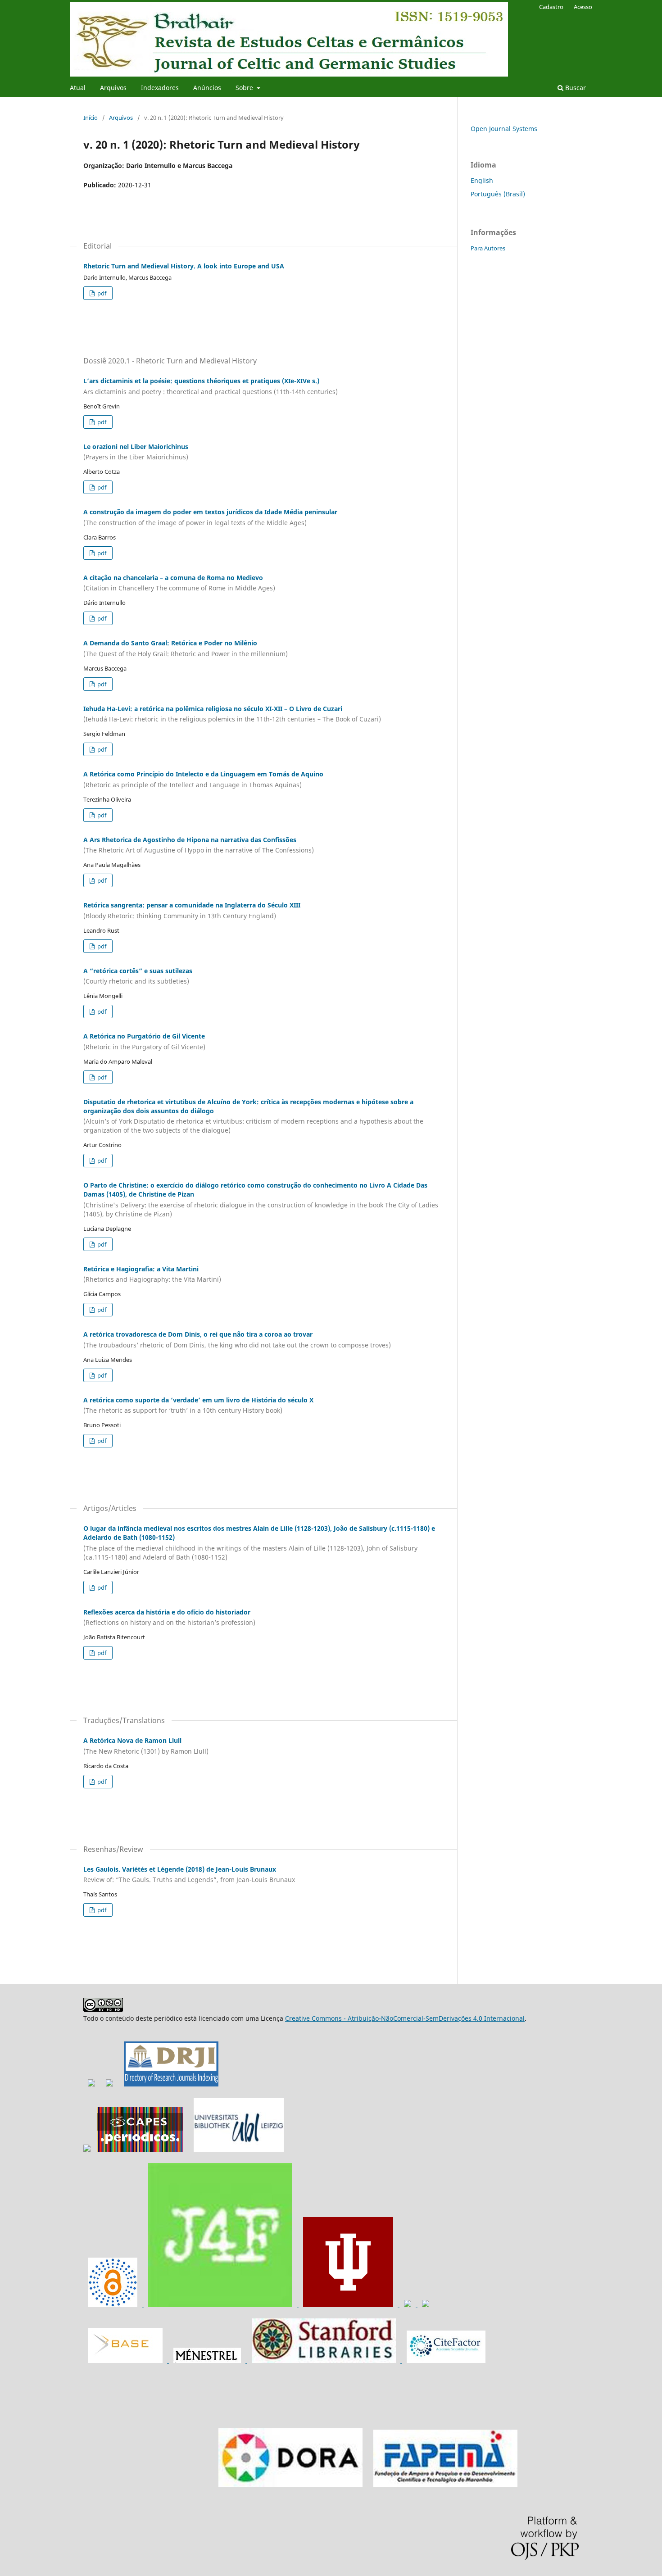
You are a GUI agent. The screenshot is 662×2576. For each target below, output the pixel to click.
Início (91, 118)
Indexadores (160, 88)
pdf (101, 293)
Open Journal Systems (504, 129)
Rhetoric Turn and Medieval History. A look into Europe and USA (184, 266)
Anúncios (207, 88)
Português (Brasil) (498, 194)
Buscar (575, 88)
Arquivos (113, 88)
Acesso (583, 7)
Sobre (245, 88)
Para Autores (488, 248)
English (482, 180)
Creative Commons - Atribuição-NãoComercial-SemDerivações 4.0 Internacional (405, 2018)
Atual (78, 88)
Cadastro (551, 7)
